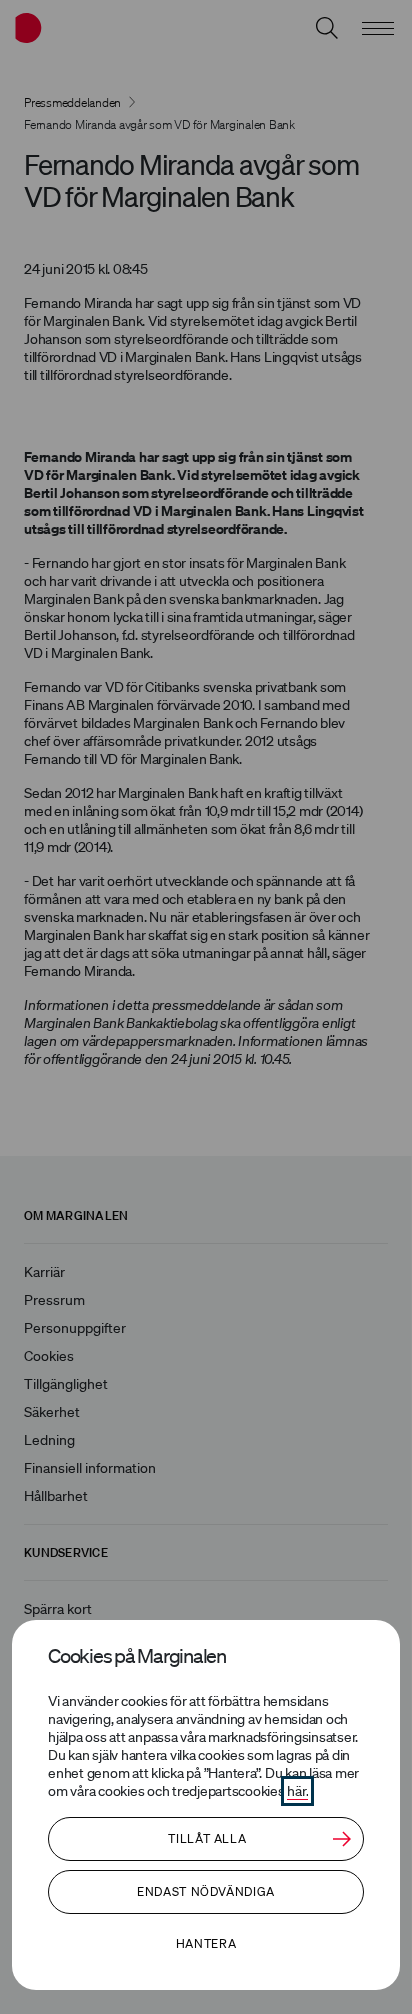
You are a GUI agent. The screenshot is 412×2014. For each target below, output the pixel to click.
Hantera (206, 1943)
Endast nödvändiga (206, 1891)
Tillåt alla (207, 1838)
